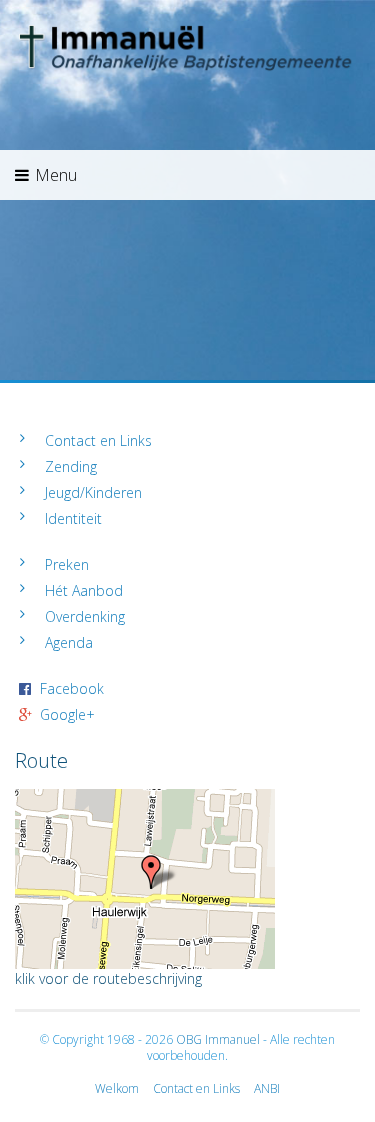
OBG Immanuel (218, 1039)
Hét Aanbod (84, 590)
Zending (71, 466)
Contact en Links (98, 440)
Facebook (72, 688)
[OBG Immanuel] (187, 35)
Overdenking (85, 616)
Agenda (69, 642)
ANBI (267, 1088)
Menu (56, 175)
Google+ (67, 714)
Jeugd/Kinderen (93, 492)
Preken (67, 564)
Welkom (117, 1088)
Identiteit (73, 518)
